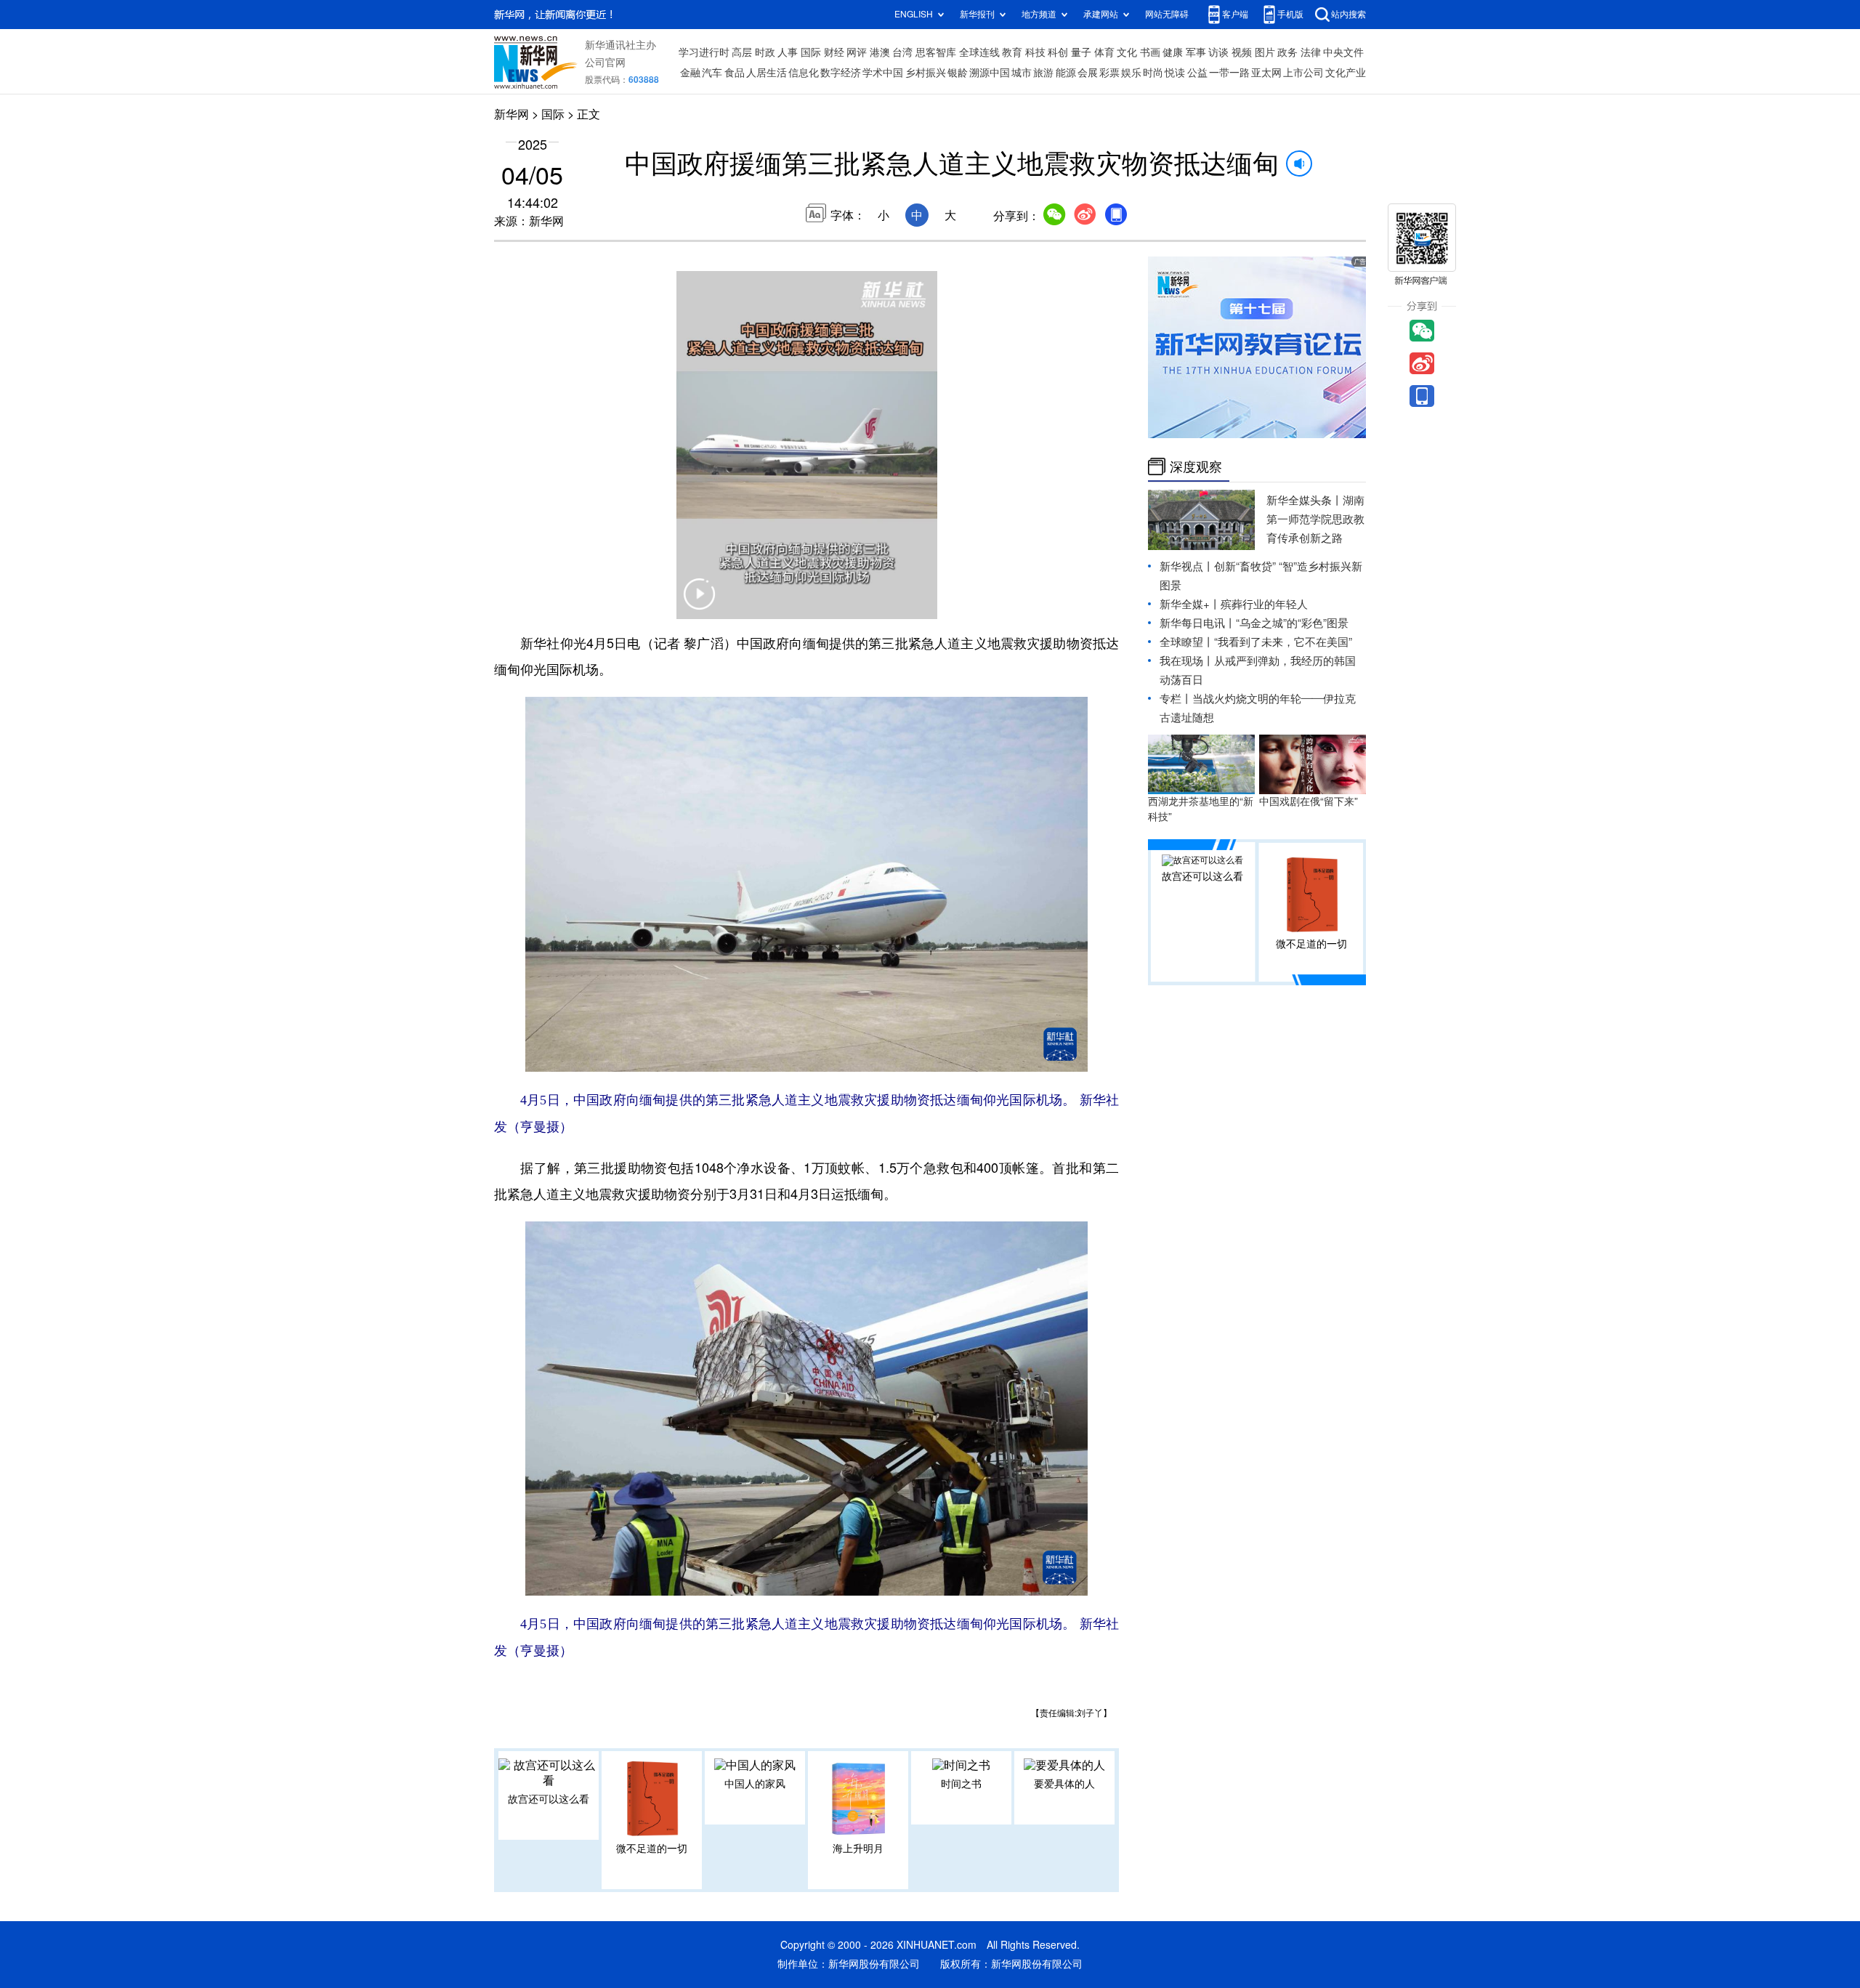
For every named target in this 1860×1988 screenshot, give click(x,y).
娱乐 (1131, 73)
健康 (1173, 52)
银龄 (958, 73)
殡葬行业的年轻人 (1264, 604)
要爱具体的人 (1064, 1784)
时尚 (1153, 73)
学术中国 (883, 73)
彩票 (1109, 73)
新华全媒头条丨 (1305, 500)
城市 (1022, 73)
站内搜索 (1348, 14)
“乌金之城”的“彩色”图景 (1292, 623)
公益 (1197, 73)
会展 (1088, 73)
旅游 (1043, 73)
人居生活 (767, 73)
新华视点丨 (1187, 566)
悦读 (1175, 73)
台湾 (902, 52)
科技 (1035, 52)
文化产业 (1346, 73)
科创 (1058, 52)
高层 (742, 52)
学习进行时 (704, 52)
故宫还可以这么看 (549, 1799)
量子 (1081, 52)
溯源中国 (990, 73)
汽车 (712, 73)
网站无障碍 (1167, 14)
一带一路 (1229, 73)
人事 (788, 52)
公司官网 (605, 62)
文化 (1127, 52)
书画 (1150, 52)
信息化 (804, 73)
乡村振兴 (926, 73)
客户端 (1235, 14)
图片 (1265, 52)
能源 (1066, 73)
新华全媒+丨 (1190, 604)
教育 (1012, 52)
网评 (857, 52)
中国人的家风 (755, 1784)
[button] (700, 603)
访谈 (1218, 52)
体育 (1104, 52)
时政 (765, 52)
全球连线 (979, 52)
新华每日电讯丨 (1198, 623)
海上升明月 (858, 1848)
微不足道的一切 (652, 1848)
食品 (735, 73)
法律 (1311, 52)
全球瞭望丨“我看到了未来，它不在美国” (1256, 642)
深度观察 (1196, 466)
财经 (834, 52)
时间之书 (961, 1784)
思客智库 (936, 52)
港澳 (880, 52)
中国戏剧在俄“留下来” (1309, 801)
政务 (1287, 52)
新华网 (511, 114)
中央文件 (1343, 52)
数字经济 (841, 73)
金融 (690, 73)
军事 (1196, 52)
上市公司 (1303, 73)
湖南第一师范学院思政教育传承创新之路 (1315, 519)
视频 (1242, 52)
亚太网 (1266, 73)
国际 (811, 52)
